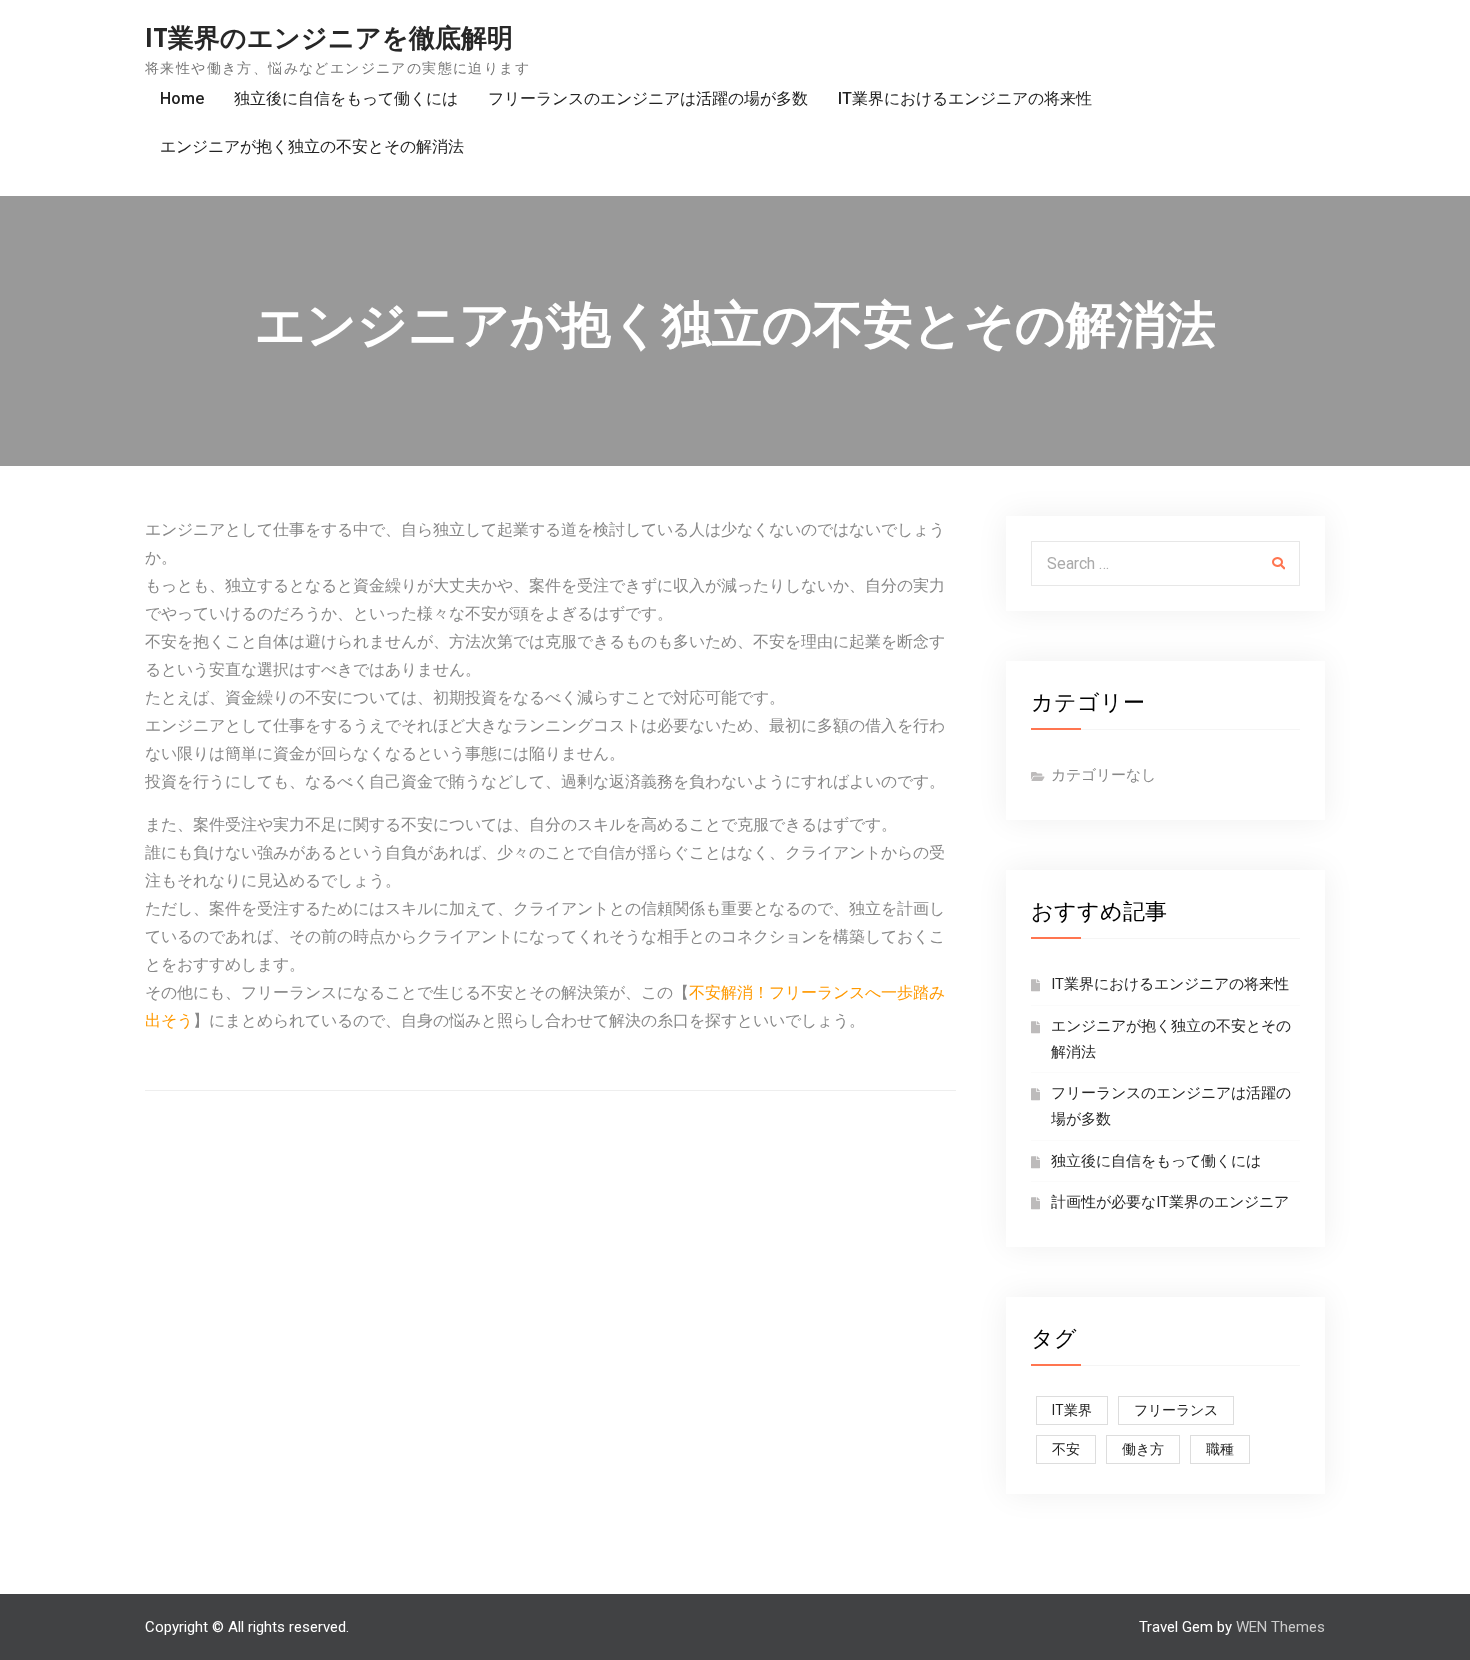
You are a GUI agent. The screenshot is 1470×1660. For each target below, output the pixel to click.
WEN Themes (1280, 1627)
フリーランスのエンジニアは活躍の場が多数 (648, 98)
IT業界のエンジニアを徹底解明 (329, 38)
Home (182, 98)
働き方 (1143, 1449)
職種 (1220, 1449)
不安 (1066, 1449)
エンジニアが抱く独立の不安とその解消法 (312, 146)
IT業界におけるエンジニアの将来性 (965, 98)
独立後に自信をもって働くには (346, 98)
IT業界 (1072, 1410)
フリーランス (1176, 1410)
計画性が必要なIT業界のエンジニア (1170, 1202)
